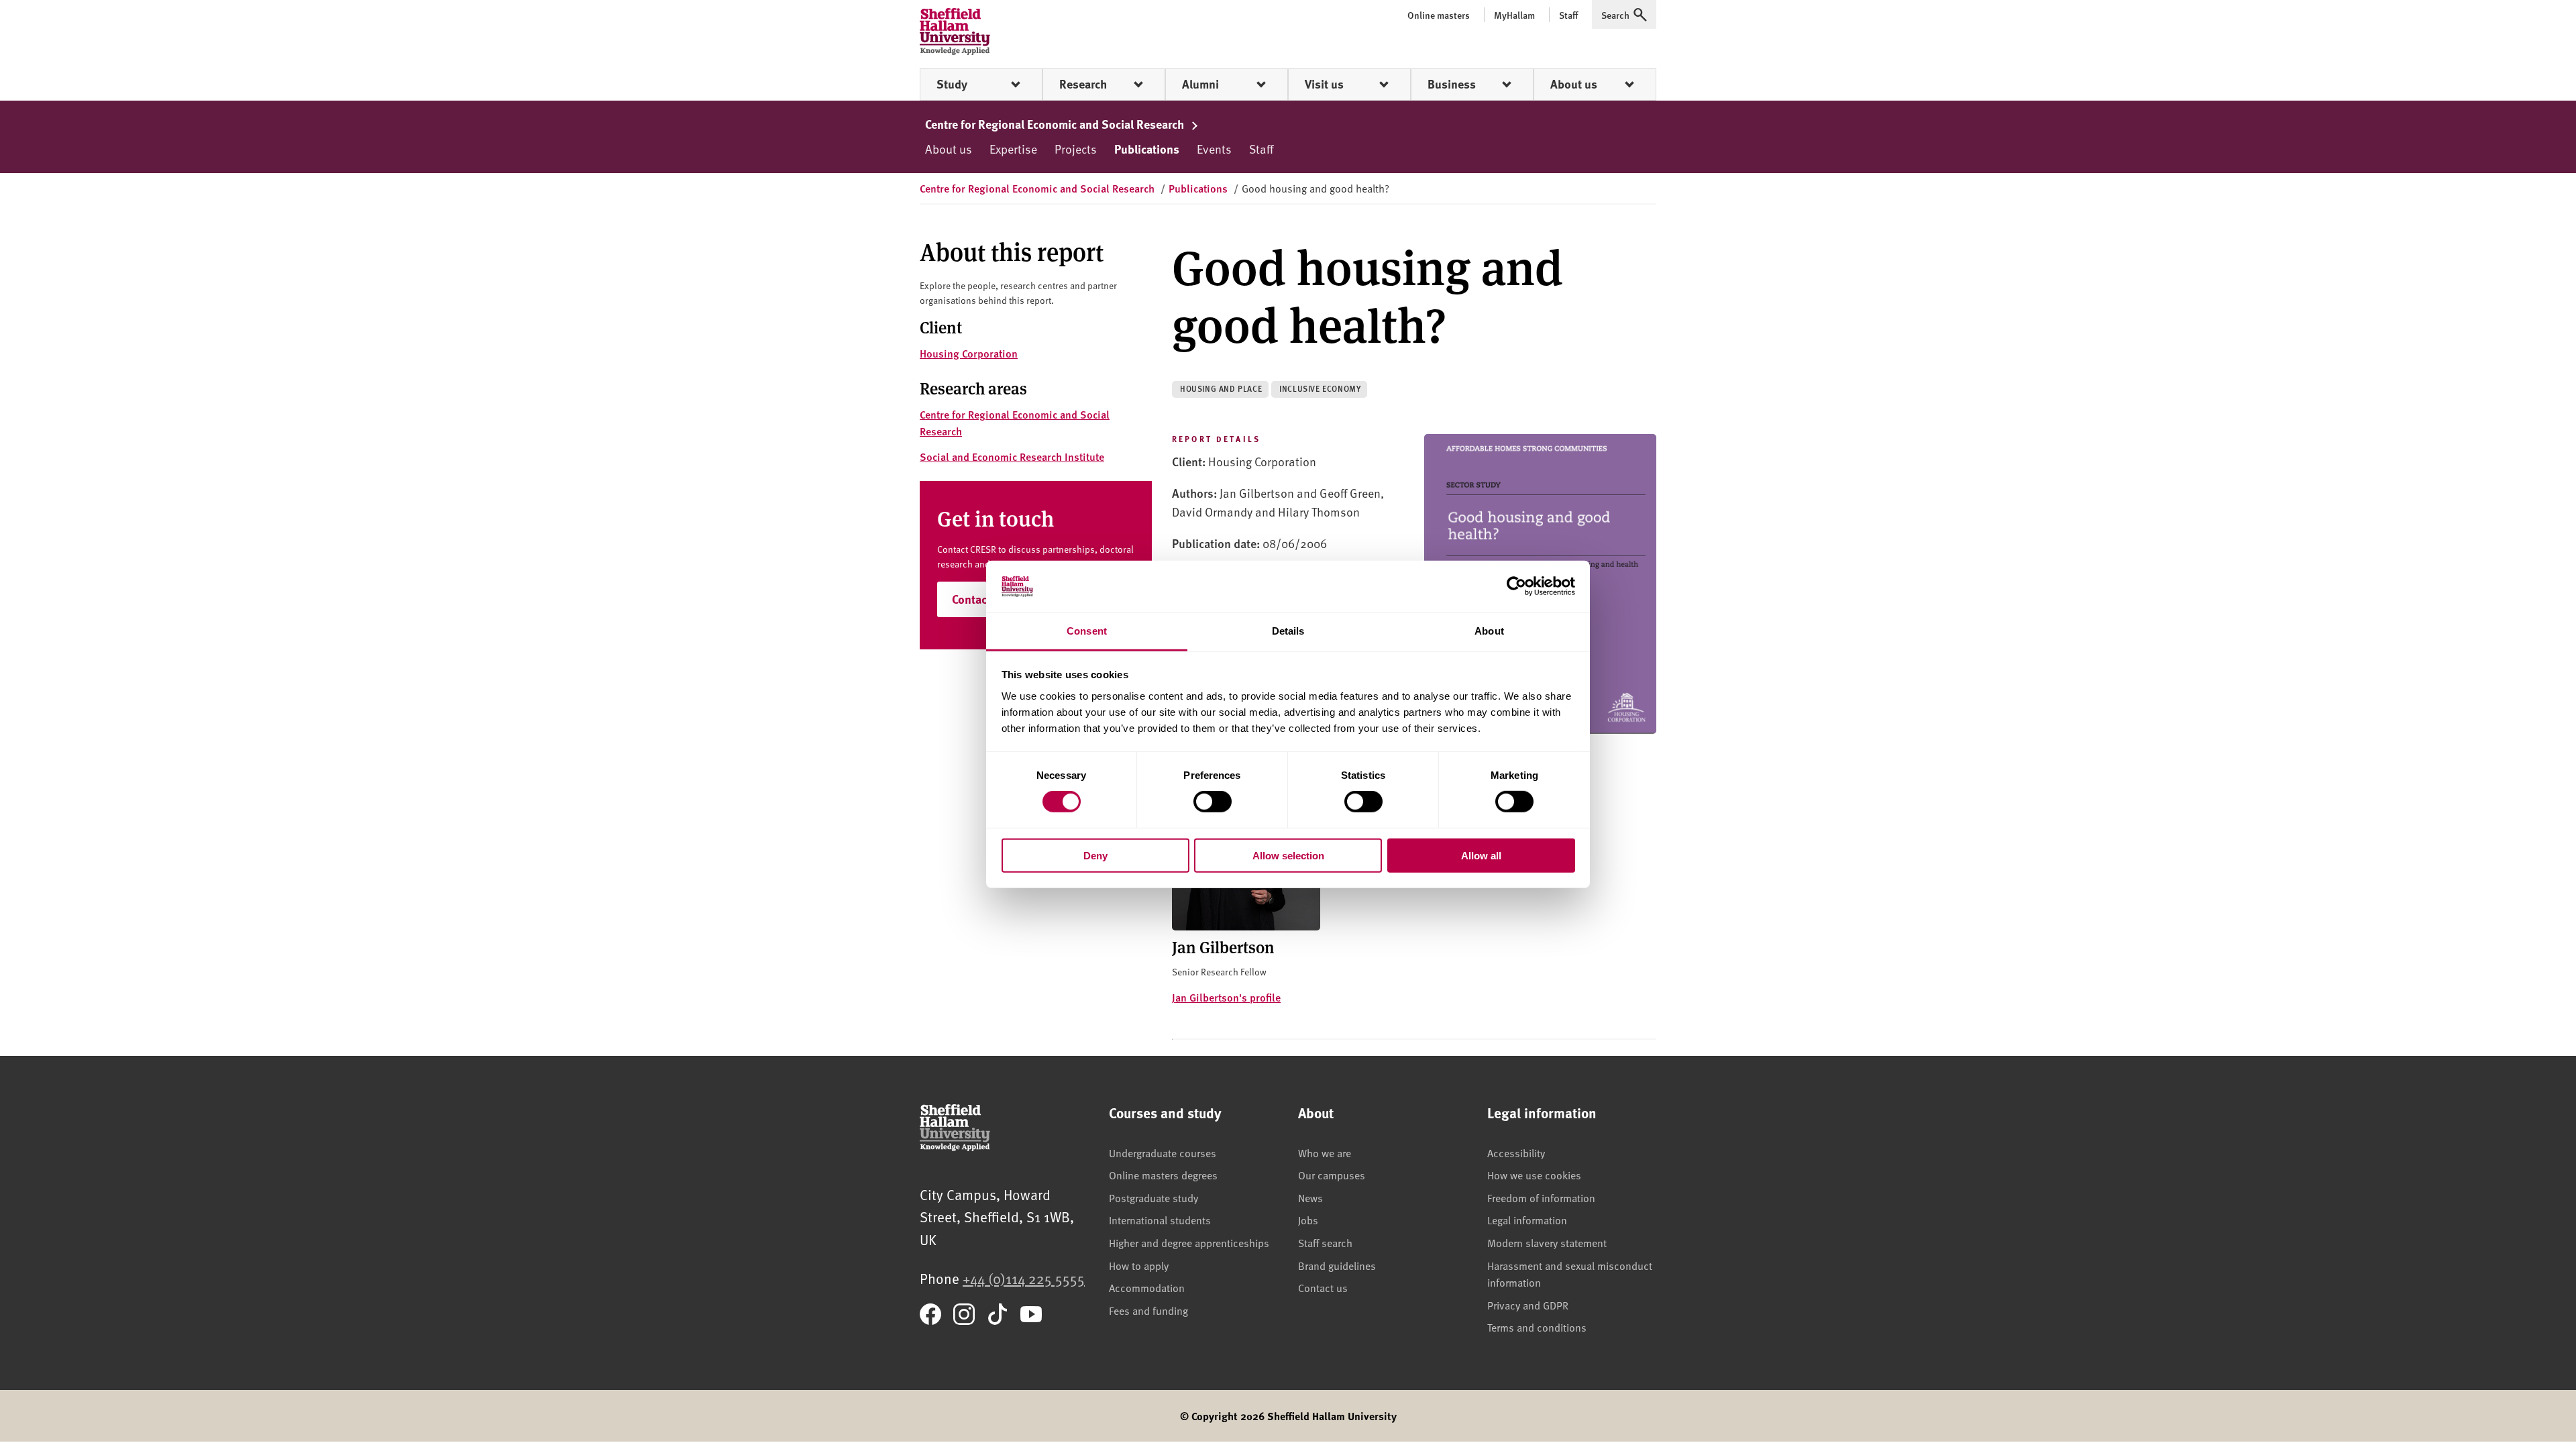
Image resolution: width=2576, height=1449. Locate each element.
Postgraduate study (1153, 1197)
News (1310, 1197)
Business (1452, 84)
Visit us (1324, 84)
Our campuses (1332, 1175)
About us (1574, 84)
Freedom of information (1541, 1197)
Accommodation (1147, 1287)
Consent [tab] (1087, 631)
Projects (1076, 149)
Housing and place (1221, 389)
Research (1083, 84)
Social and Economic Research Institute (1012, 457)
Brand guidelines (1337, 1265)
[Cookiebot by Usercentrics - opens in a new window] (1516, 586)
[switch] (1213, 802)
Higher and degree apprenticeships (1189, 1242)
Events (1214, 149)
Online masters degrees (1163, 1175)
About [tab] (1489, 631)
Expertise (1013, 149)
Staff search (1325, 1242)
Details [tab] (1288, 631)
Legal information (1527, 1220)
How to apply (1139, 1265)
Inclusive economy (1320, 389)
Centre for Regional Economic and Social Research (1056, 124)
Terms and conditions (1537, 1327)
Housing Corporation (969, 353)
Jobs (1308, 1220)
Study (952, 84)
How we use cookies (1534, 1175)
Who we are (1325, 1152)
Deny (1095, 855)
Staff (1261, 149)
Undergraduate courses (1163, 1152)
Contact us (1323, 1287)
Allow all (1481, 855)
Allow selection (1288, 855)
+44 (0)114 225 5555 (1024, 1278)
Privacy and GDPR (1528, 1305)
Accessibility (1516, 1152)
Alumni (1200, 84)
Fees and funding (1148, 1310)
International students (1160, 1220)
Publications (1147, 149)
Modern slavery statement (1547, 1242)
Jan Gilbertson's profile (1226, 997)
